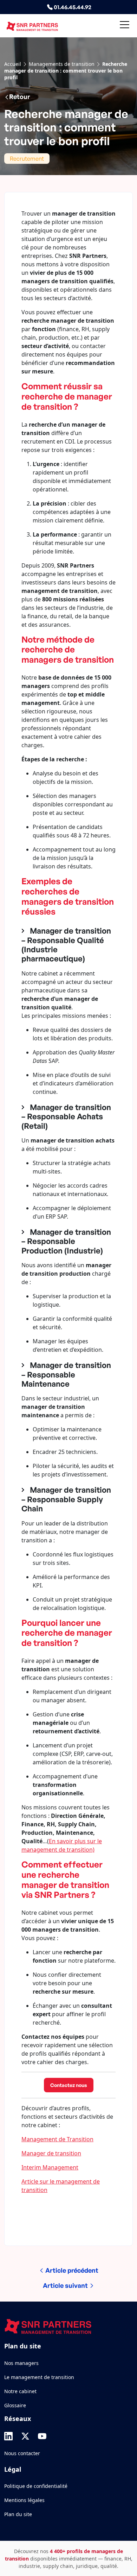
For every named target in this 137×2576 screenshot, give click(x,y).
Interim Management (50, 2167)
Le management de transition (39, 2377)
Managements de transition (62, 64)
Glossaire (15, 2405)
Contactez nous (69, 2085)
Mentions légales (24, 2500)
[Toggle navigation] (125, 26)
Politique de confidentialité (36, 2486)
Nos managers (21, 2363)
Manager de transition (51, 2153)
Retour (19, 97)
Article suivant (66, 2285)
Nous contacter (22, 2453)
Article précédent (71, 2270)
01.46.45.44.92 (72, 7)
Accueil (13, 64)
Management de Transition (57, 2139)
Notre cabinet (20, 2391)
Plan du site (18, 2514)
